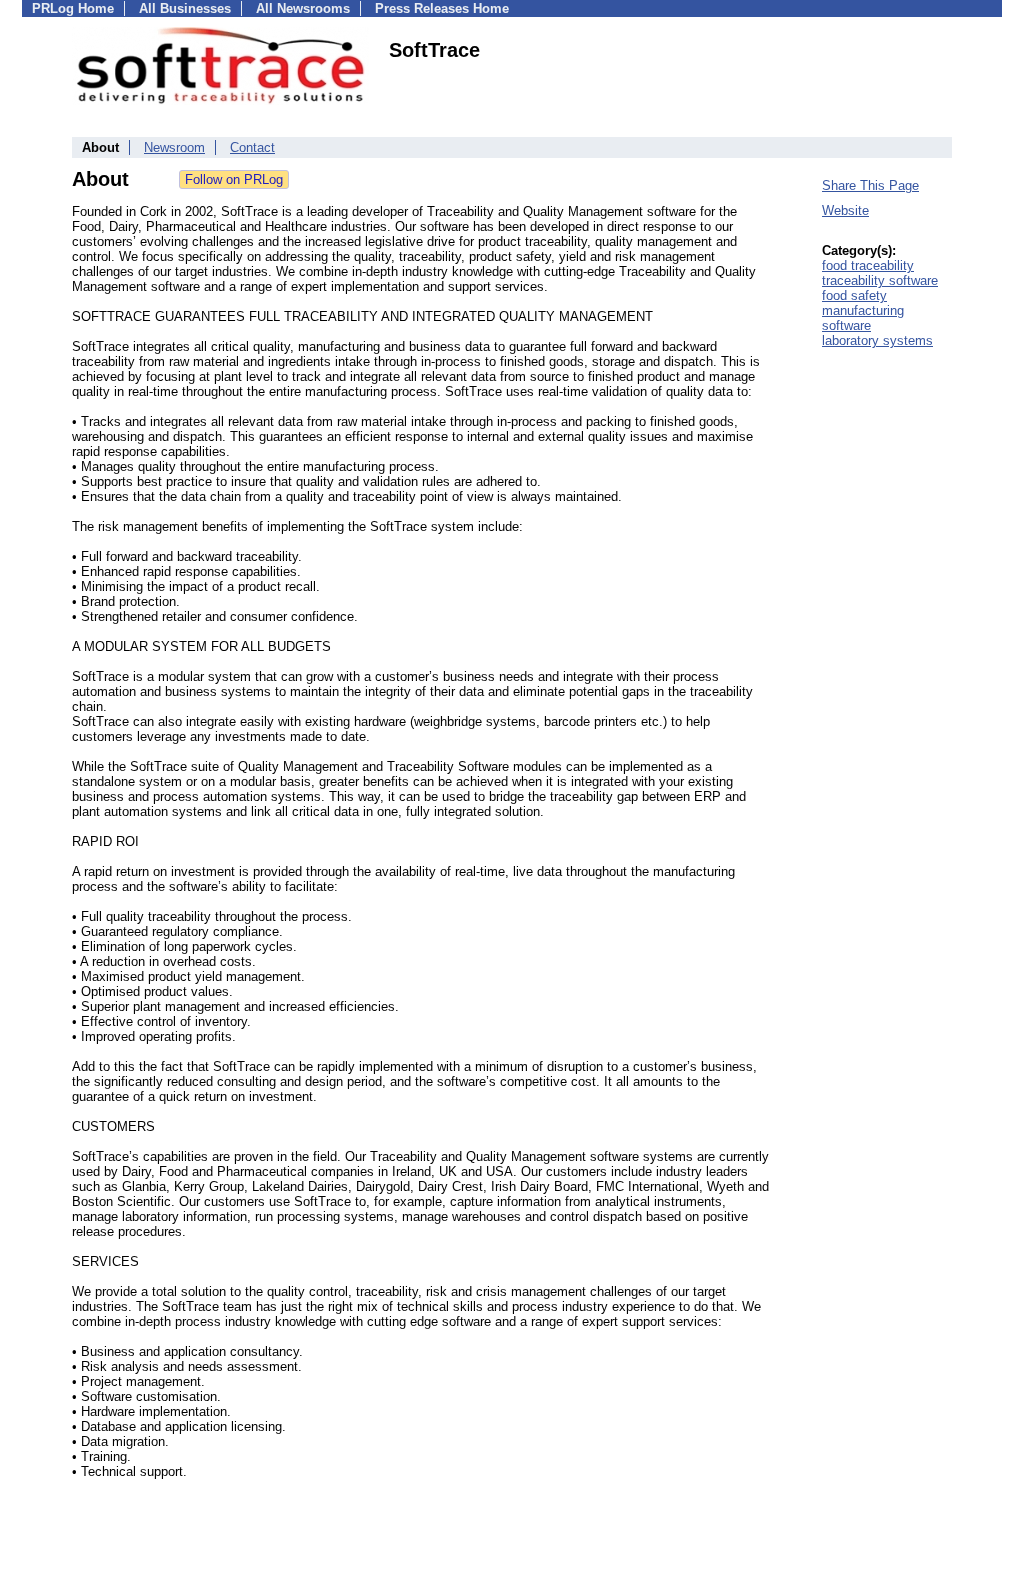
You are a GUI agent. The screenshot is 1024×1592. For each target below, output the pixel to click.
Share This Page (870, 185)
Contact (252, 147)
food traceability (868, 265)
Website (845, 210)
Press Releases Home (442, 8)
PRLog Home (73, 8)
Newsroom (174, 147)
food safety (854, 295)
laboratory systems (877, 340)
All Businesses (185, 8)
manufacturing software (863, 318)
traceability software (880, 280)
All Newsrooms (303, 8)
